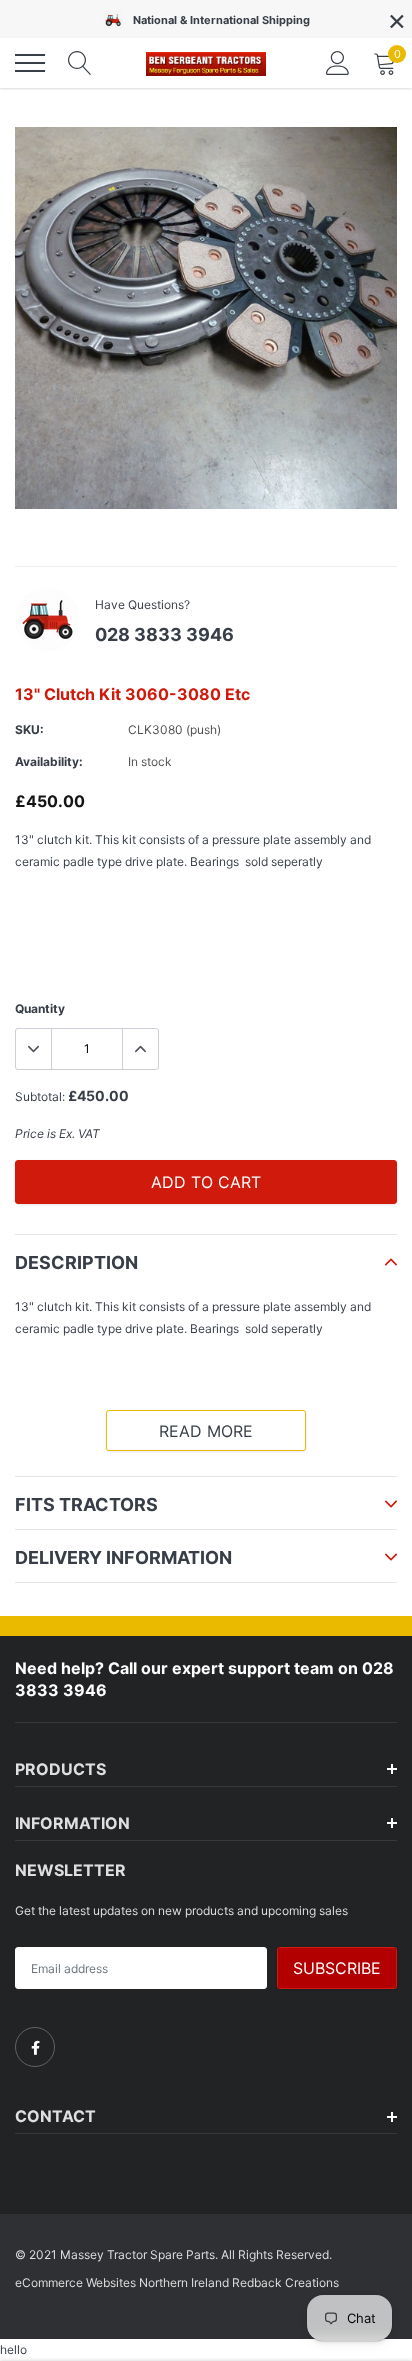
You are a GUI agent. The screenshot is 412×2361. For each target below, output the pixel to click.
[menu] (30, 63)
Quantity (40, 1008)
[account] (338, 62)
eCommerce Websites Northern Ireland (122, 2282)
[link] (35, 2047)
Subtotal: (40, 1096)
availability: (49, 761)
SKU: (29, 729)
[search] (80, 63)
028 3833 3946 (164, 634)
